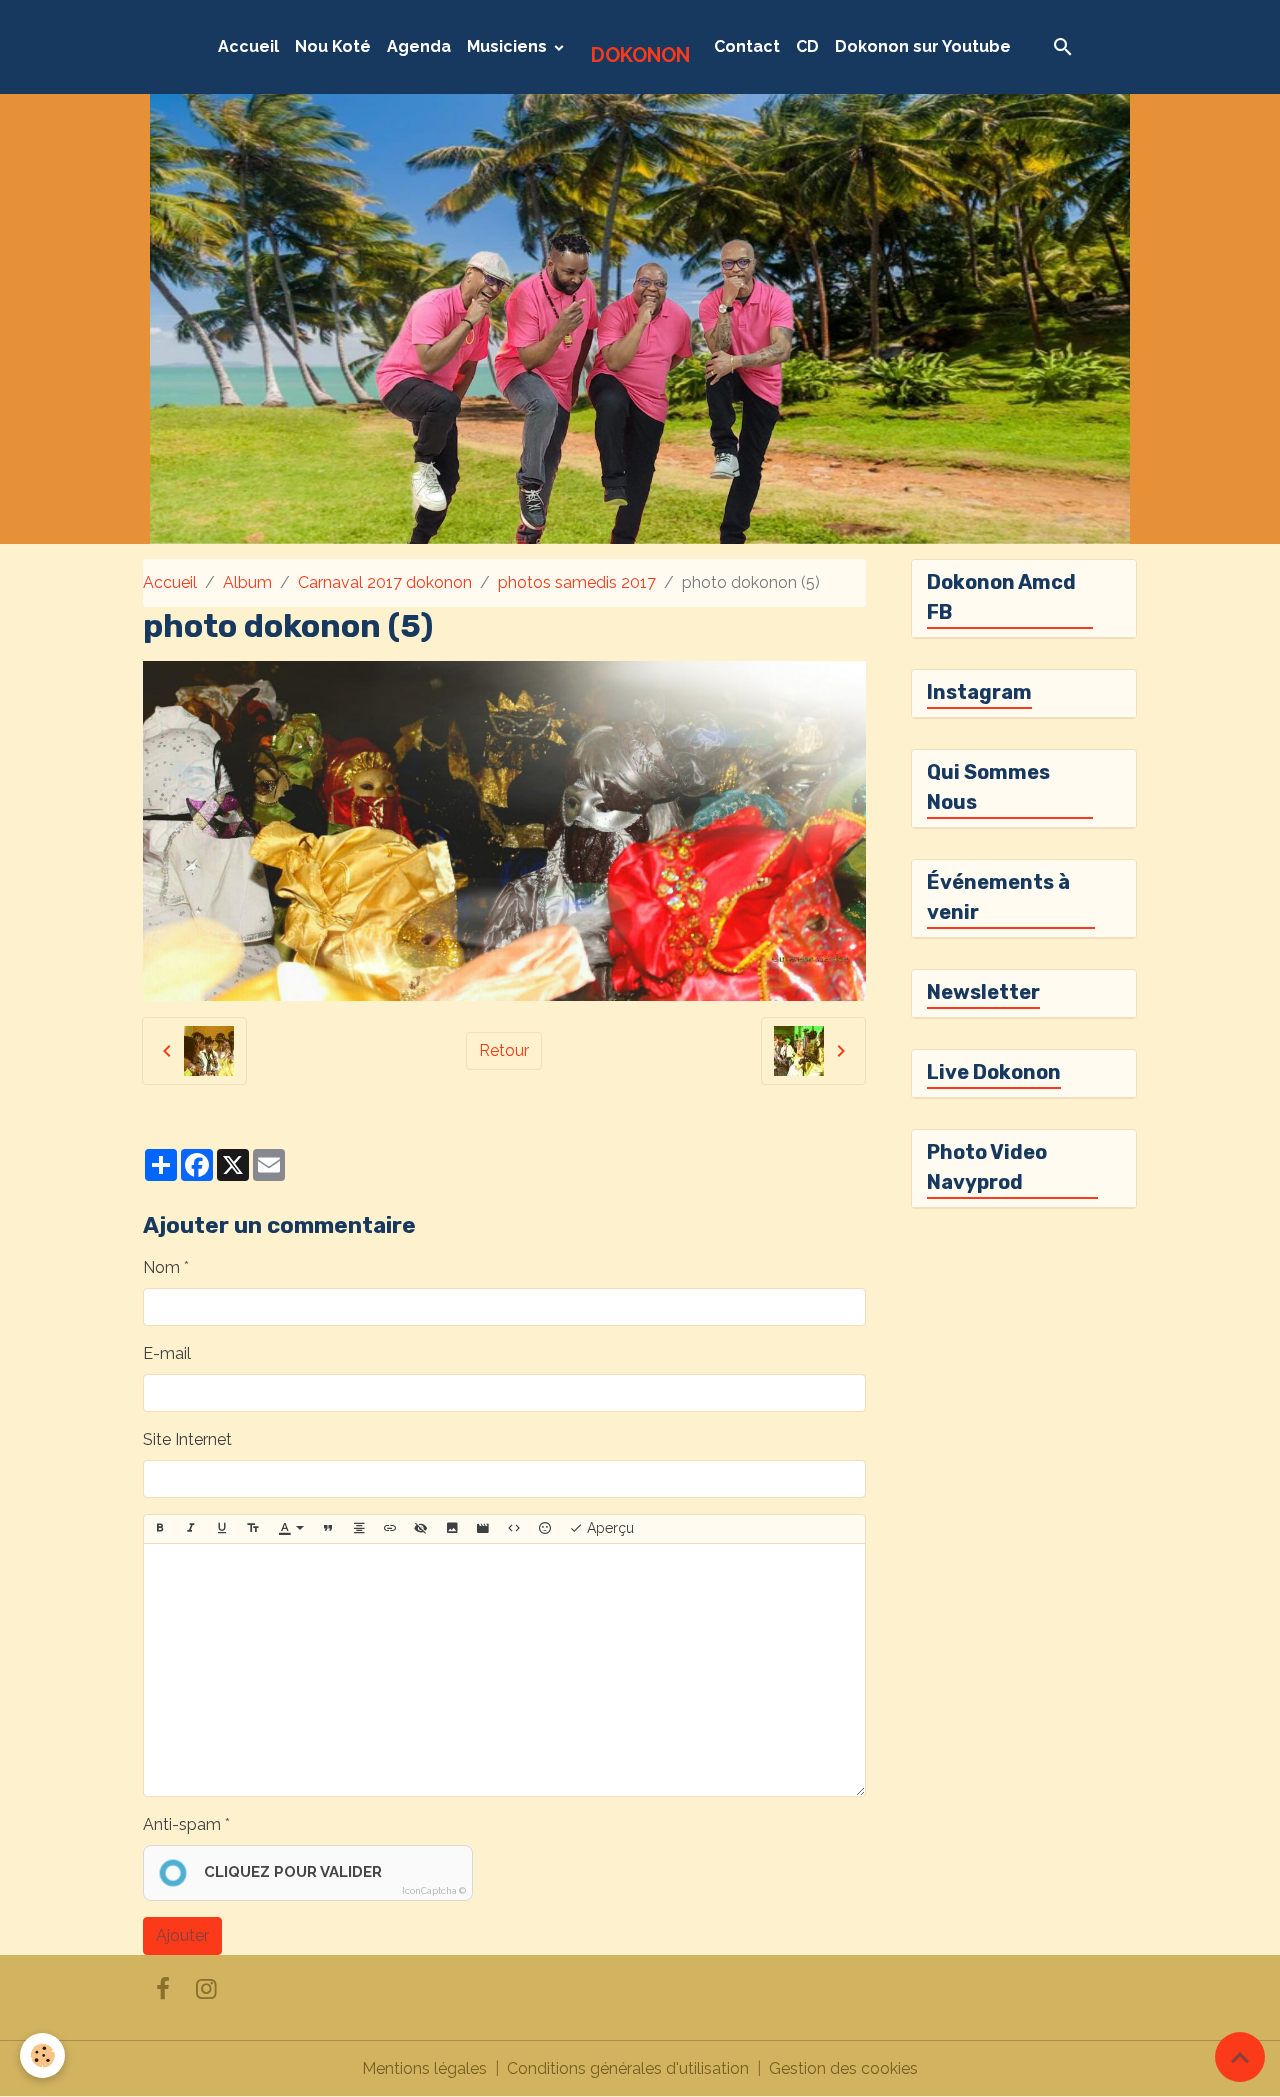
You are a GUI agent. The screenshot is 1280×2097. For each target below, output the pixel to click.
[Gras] (160, 1529)
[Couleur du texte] (291, 1529)
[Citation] (328, 1529)
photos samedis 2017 (577, 582)
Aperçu (608, 1528)
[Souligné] (222, 1529)
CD (807, 46)
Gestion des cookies (843, 2068)
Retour (504, 1050)
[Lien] (390, 1529)
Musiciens (509, 46)
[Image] (452, 1529)
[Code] (514, 1529)
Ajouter (182, 1935)
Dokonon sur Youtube (923, 46)
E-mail (167, 1353)
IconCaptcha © (434, 1891)
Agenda (419, 46)
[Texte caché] (421, 1529)
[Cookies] (42, 2055)
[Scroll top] (1240, 2057)
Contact (747, 46)
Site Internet (187, 1439)
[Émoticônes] (545, 1529)
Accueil (248, 46)
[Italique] (191, 1529)
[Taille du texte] (253, 1529)
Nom (161, 1267)
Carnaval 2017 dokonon (385, 582)
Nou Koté (333, 46)
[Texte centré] (359, 1529)
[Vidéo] (483, 1529)
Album (247, 582)
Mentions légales (424, 2068)
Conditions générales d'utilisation (628, 2068)
